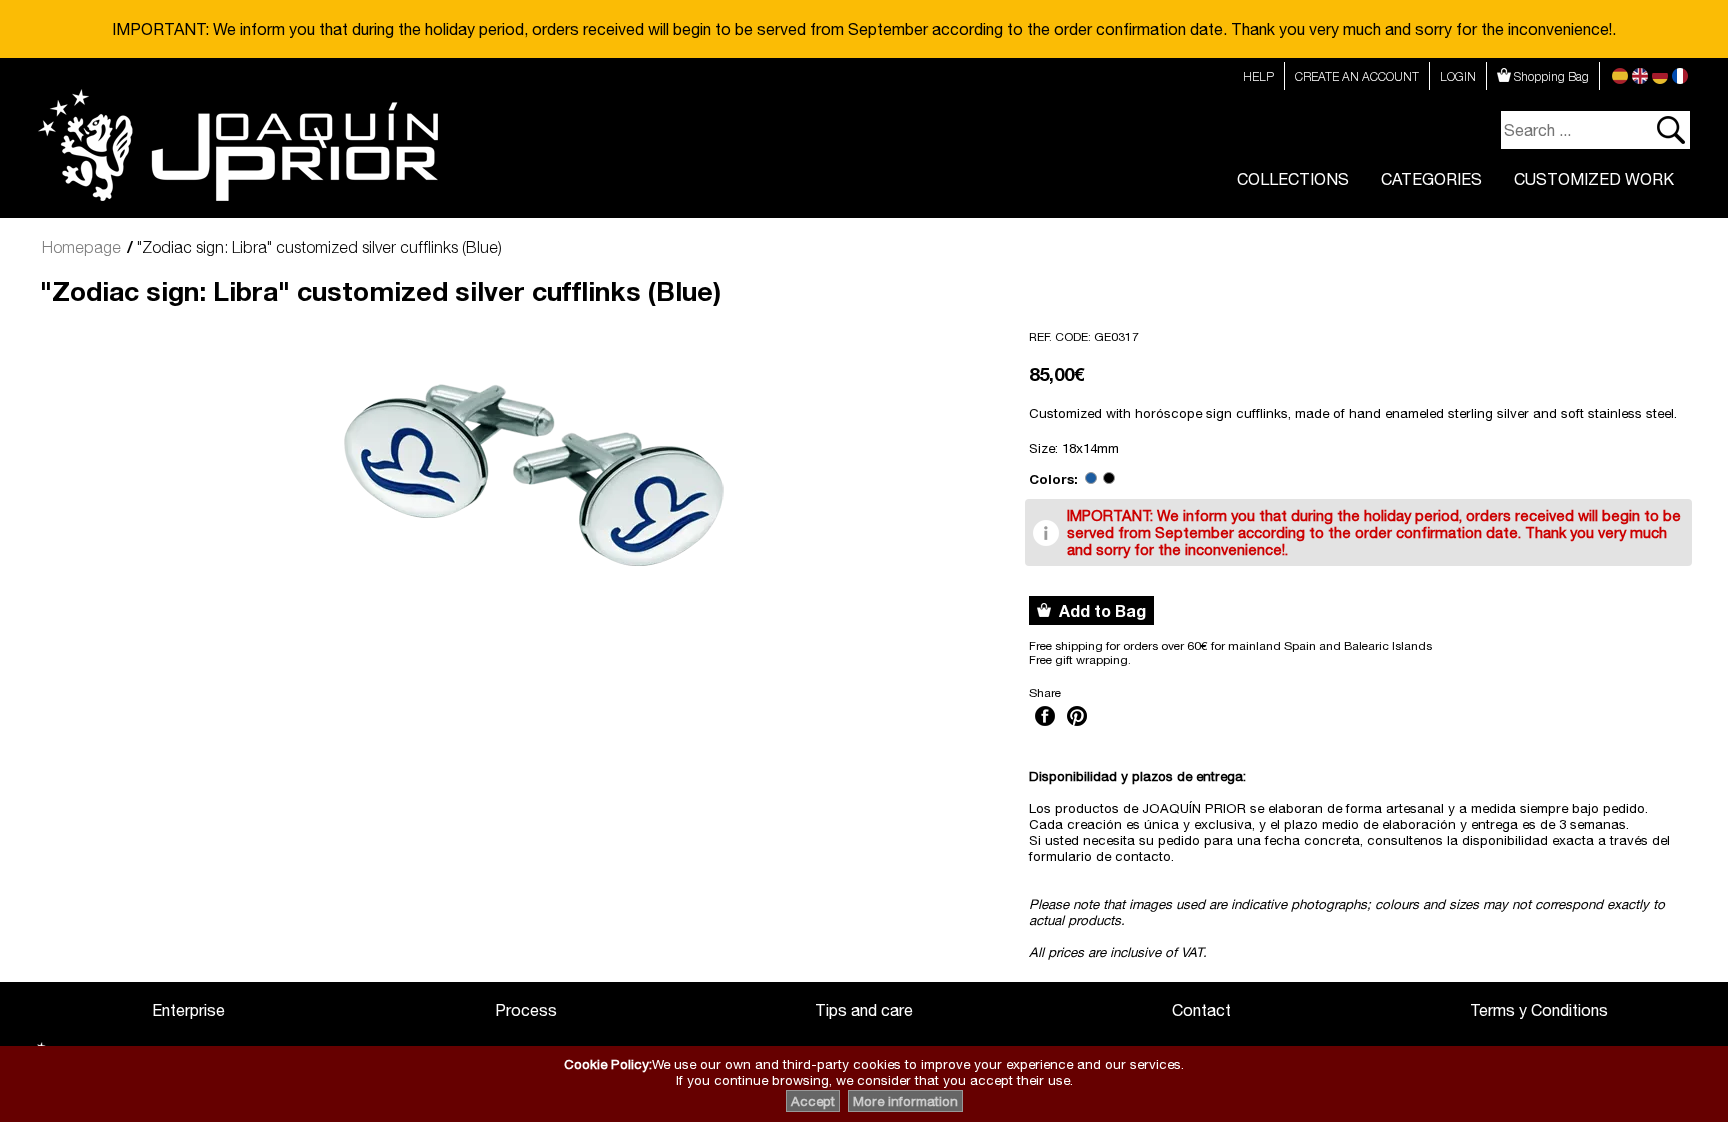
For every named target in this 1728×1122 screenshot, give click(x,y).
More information (905, 1101)
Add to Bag (1098, 610)
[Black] (1109, 479)
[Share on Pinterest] (1077, 728)
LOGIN (1458, 76)
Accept (813, 1101)
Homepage (81, 247)
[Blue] (1091, 479)
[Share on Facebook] (1045, 728)
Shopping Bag (1550, 76)
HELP (1258, 76)
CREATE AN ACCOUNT (1357, 76)
